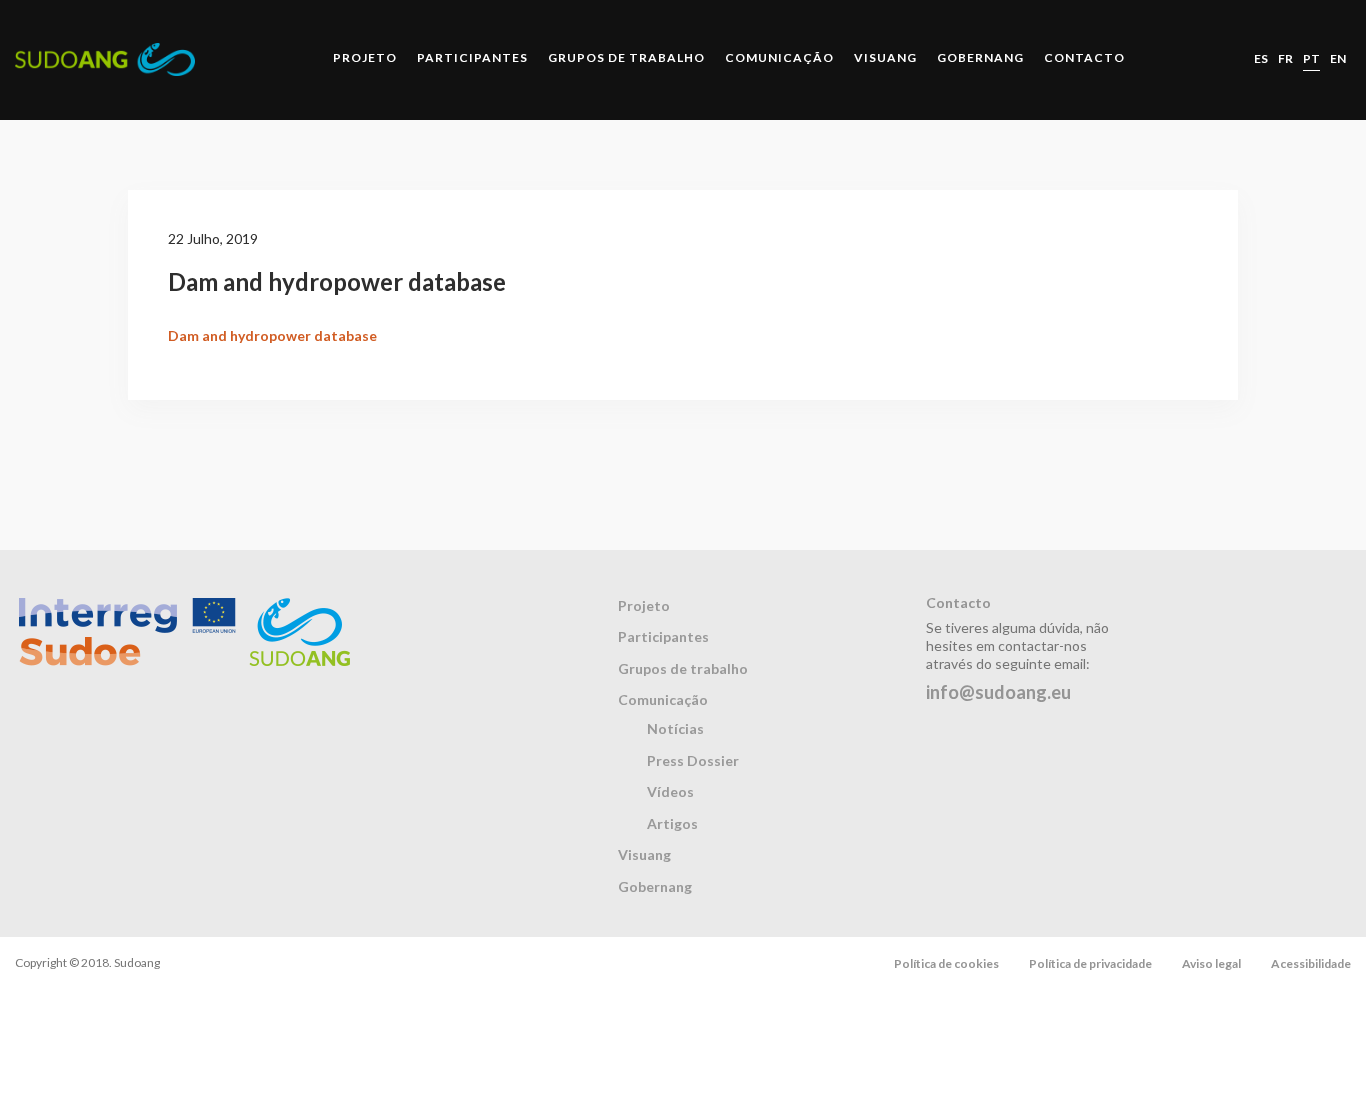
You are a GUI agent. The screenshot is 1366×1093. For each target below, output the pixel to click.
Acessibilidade (1311, 963)
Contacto (1084, 57)
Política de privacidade (1090, 963)
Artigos (672, 823)
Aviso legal (1211, 963)
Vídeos (670, 791)
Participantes (472, 57)
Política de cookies (946, 963)
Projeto (365, 57)
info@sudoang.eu (998, 692)
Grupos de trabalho (626, 57)
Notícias (675, 728)
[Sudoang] (105, 59)
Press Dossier (693, 760)
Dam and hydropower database (272, 335)
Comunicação (779, 57)
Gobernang (980, 57)
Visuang (885, 57)
